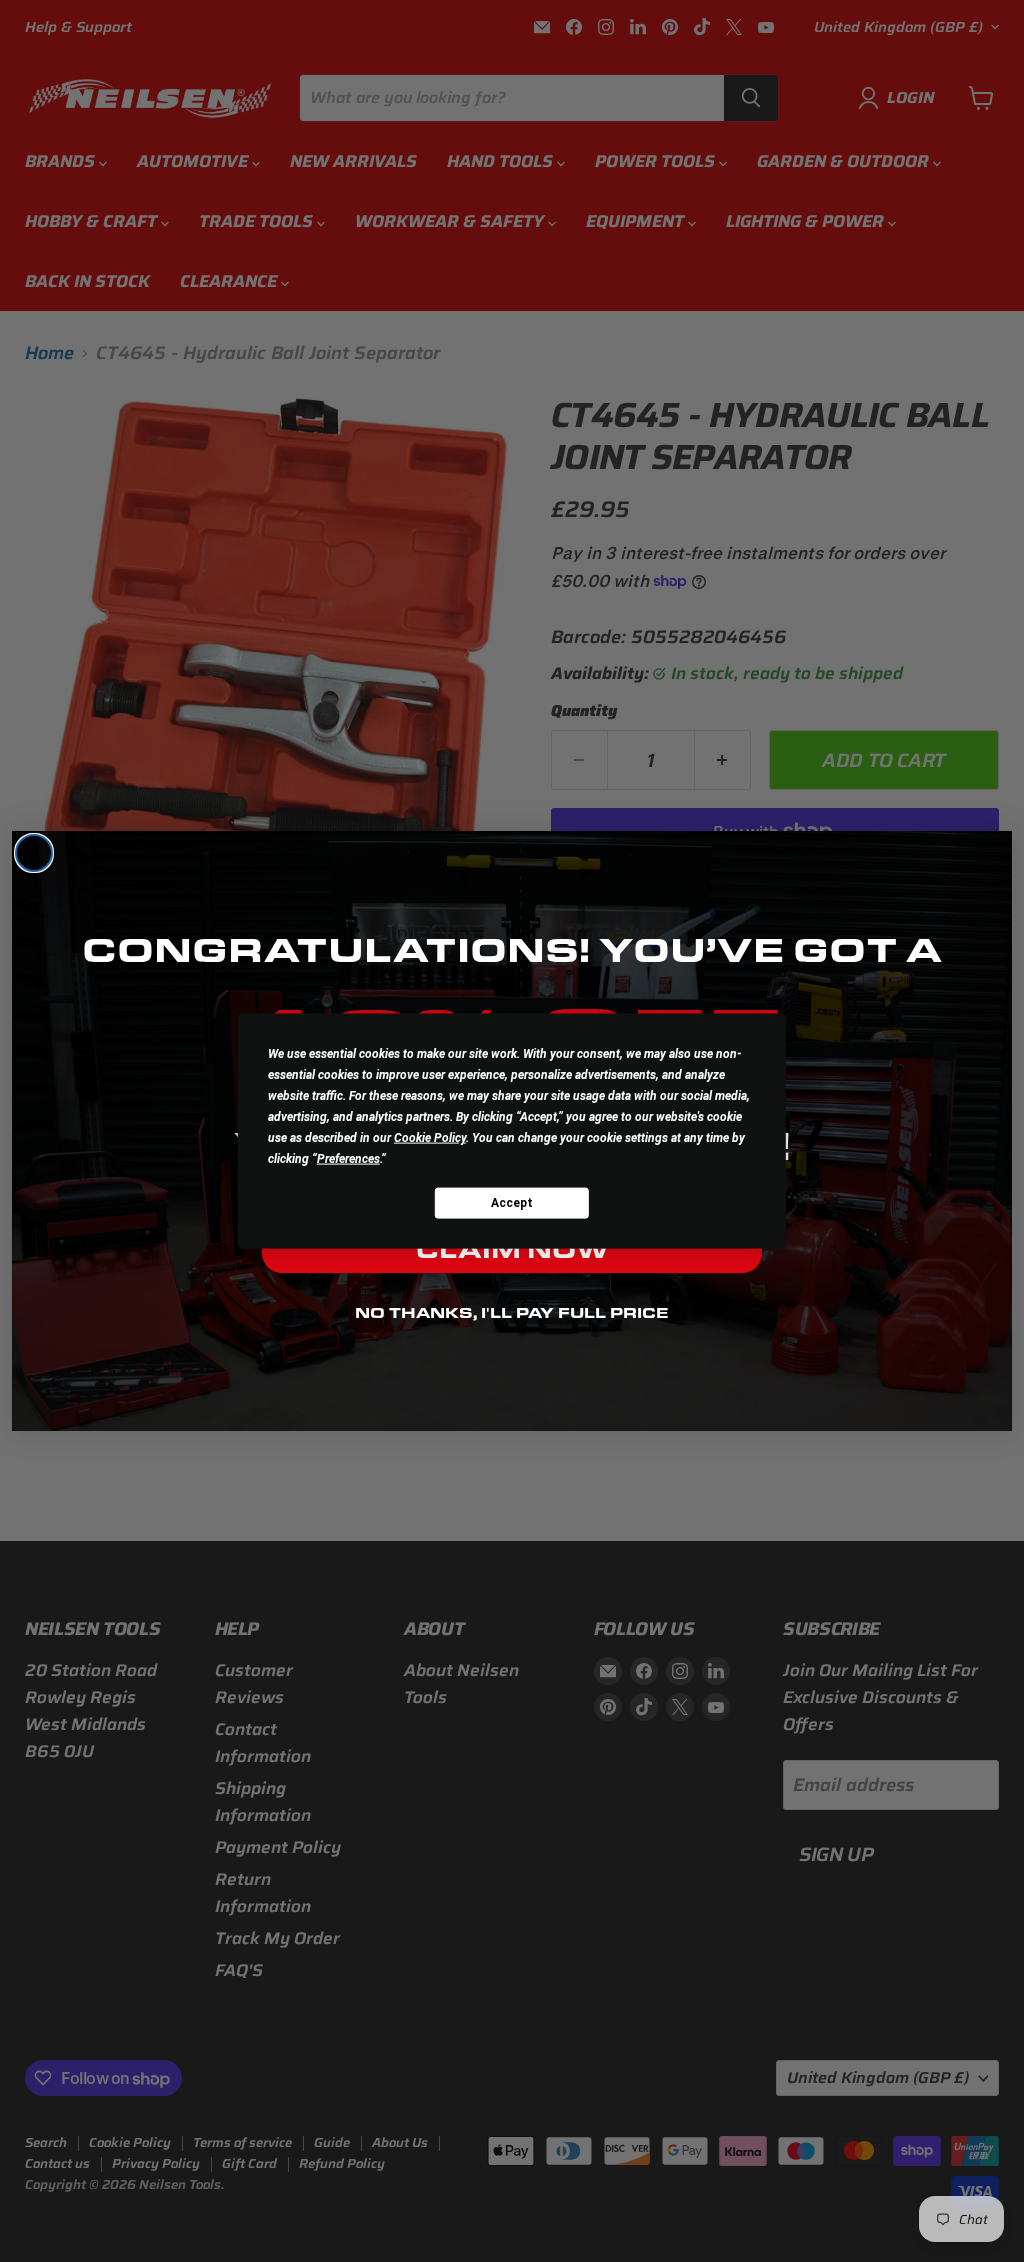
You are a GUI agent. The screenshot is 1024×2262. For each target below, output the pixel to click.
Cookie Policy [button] (430, 1138)
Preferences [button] (348, 1159)
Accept (512, 1202)
